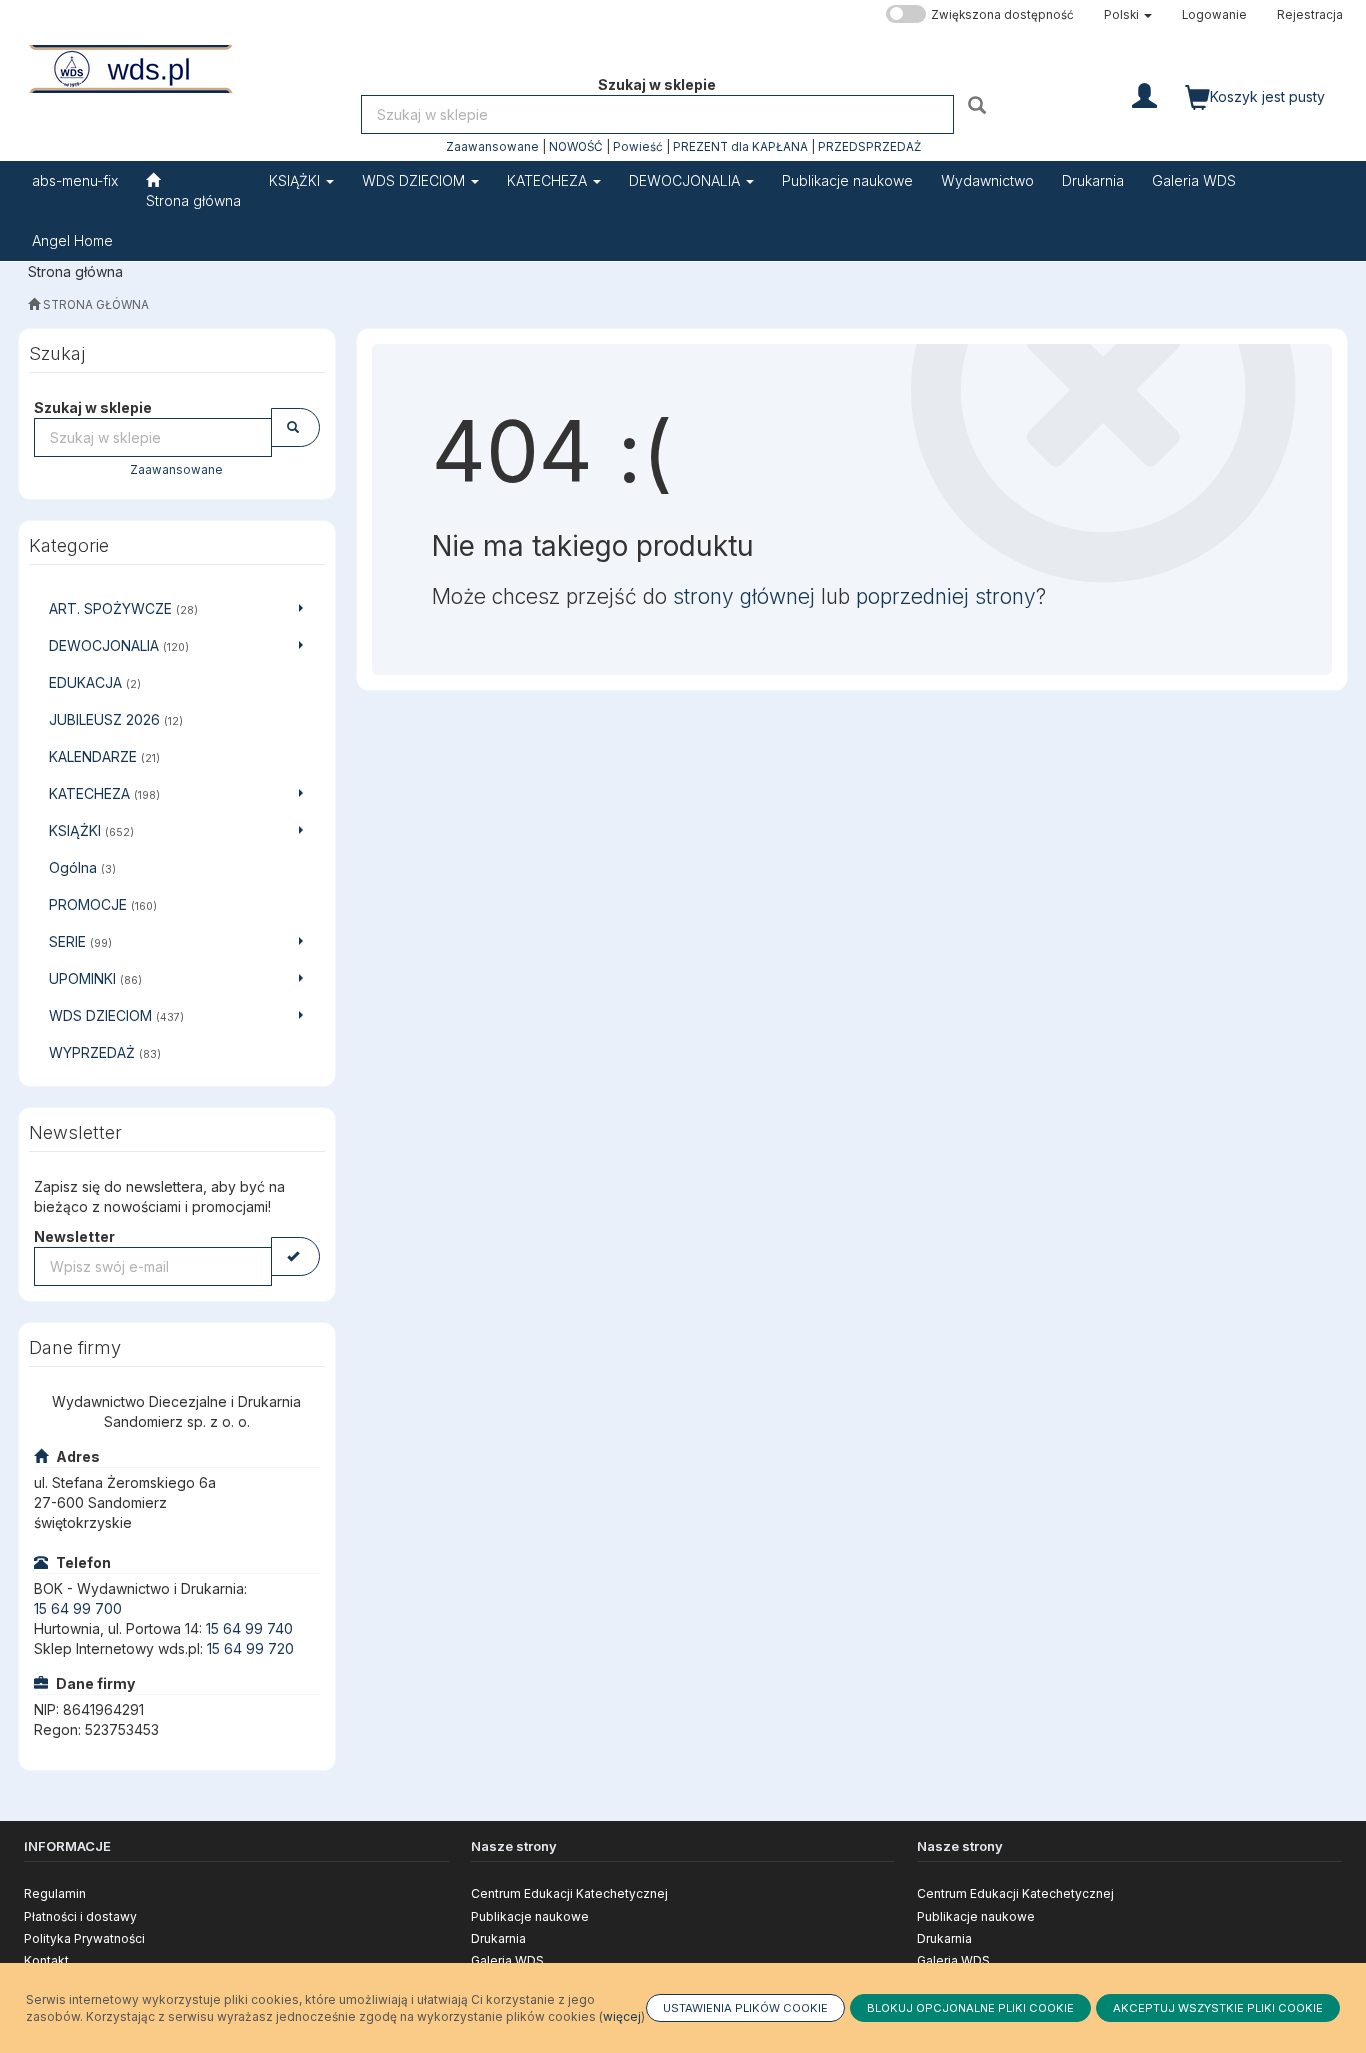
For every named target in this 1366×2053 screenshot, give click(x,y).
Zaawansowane (492, 147)
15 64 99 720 (250, 1648)
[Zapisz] (295, 1256)
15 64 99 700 (78, 1608)
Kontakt (46, 1960)
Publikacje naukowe (530, 1916)
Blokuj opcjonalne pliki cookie (970, 2008)
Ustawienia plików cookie (745, 2008)
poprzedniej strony (946, 596)
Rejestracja (1310, 15)
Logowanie (1214, 15)
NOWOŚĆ (576, 147)
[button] (1128, 15)
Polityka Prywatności (84, 1938)
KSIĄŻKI (296, 180)
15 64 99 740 (249, 1628)
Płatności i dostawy (80, 1916)
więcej (622, 2016)
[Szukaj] (979, 104)
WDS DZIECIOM (415, 180)
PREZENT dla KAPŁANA (740, 147)
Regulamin (55, 1893)
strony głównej (744, 596)
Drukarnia (498, 1938)
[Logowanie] (1144, 94)
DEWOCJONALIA (686, 180)
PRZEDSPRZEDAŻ (869, 147)
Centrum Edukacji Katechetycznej (569, 1893)
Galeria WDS (507, 1960)
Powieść (638, 147)
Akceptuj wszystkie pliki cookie (1218, 2008)
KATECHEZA (549, 180)
